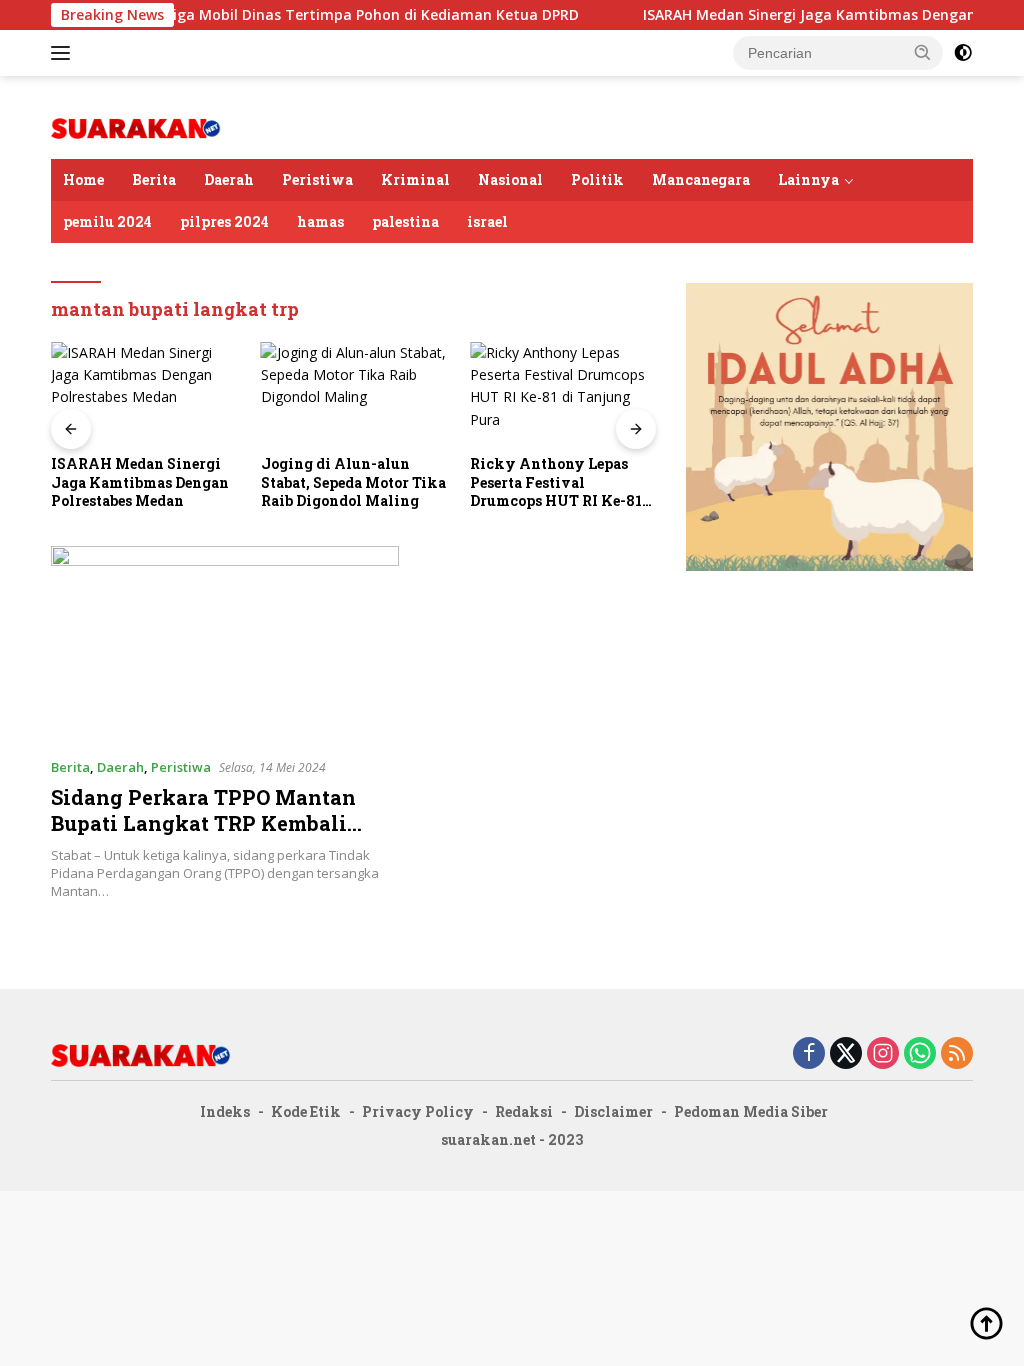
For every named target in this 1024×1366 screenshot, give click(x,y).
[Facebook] (809, 1054)
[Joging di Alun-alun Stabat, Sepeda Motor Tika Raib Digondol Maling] (354, 394)
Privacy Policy (418, 1111)
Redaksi (524, 1111)
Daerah (229, 179)
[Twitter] (846, 1054)
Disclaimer (613, 1111)
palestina (405, 221)
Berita (154, 179)
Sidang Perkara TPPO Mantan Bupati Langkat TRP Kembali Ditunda (203, 823)
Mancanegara (701, 179)
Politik (597, 179)
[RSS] (957, 1054)
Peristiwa (317, 179)
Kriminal (415, 179)
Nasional (510, 179)
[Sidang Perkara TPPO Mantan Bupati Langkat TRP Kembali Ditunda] (225, 644)
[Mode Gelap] (963, 53)
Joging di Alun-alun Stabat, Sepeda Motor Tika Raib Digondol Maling (353, 482)
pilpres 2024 (224, 221)
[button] (923, 52)
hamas (320, 221)
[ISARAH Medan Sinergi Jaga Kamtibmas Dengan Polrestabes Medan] (144, 394)
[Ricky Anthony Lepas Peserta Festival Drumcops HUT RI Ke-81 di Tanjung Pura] (563, 394)
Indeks (225, 1111)
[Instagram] (883, 1054)
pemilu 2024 (107, 221)
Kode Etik (306, 1111)
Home (83, 179)
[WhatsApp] (920, 1054)
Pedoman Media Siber (751, 1111)
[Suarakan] (136, 126)
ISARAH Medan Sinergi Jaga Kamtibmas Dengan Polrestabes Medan (140, 482)
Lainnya (808, 179)
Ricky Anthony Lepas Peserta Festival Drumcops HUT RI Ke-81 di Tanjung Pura (556, 482)
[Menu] (64, 53)
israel (487, 221)
